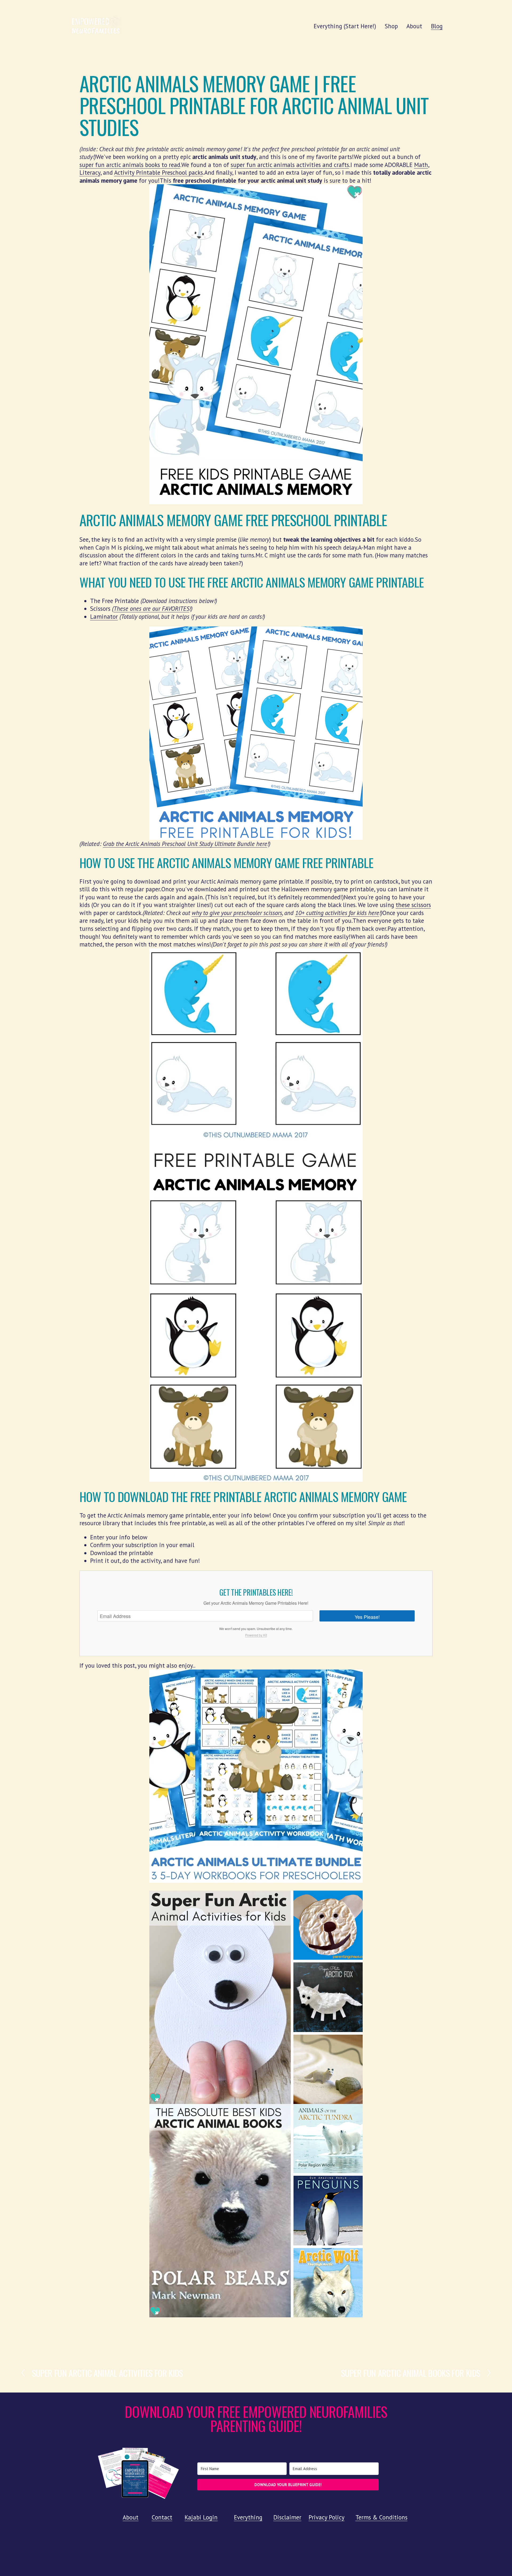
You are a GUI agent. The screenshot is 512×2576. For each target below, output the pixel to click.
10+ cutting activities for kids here (337, 913)
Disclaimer (287, 2517)
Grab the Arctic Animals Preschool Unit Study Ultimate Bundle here (185, 844)
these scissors (413, 905)
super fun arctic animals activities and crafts (290, 165)
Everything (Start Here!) (345, 26)
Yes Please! (367, 1617)
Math (421, 165)
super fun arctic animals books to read (130, 165)
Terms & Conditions (381, 2517)
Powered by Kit (256, 1635)
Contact (162, 2517)
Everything (248, 2517)
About (414, 26)
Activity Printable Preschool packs (159, 172)
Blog (437, 26)
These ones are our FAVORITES (151, 608)
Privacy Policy (327, 2517)
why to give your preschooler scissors (237, 913)
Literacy (90, 172)
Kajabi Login (201, 2517)
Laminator (104, 616)
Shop (391, 26)
